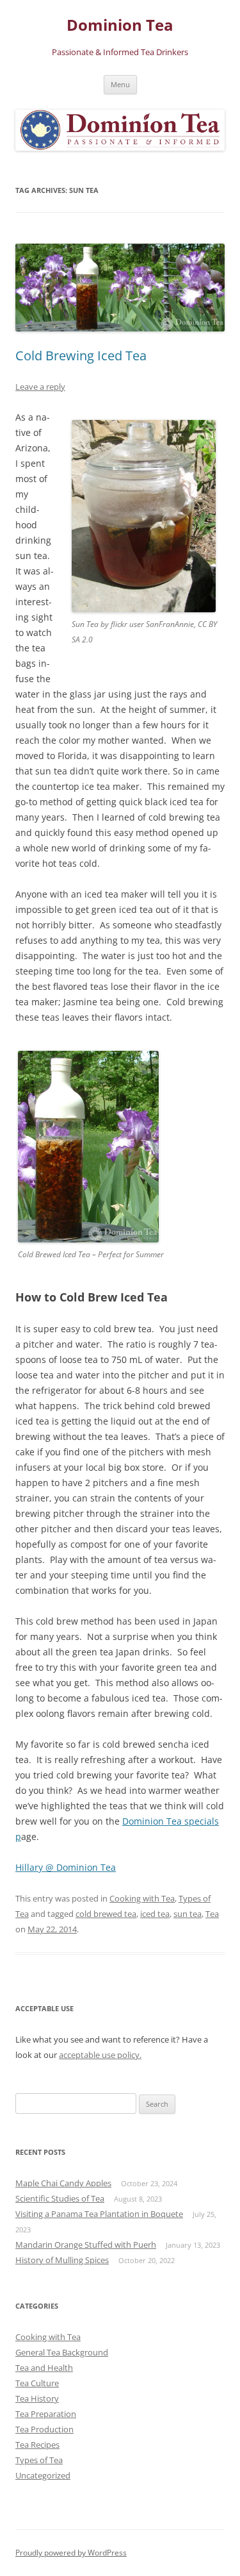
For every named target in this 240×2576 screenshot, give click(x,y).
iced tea (155, 1914)
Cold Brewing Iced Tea (81, 355)
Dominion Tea (120, 25)
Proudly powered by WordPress (71, 2553)
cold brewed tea (106, 1914)
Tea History (37, 2398)
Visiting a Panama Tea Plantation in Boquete (99, 2214)
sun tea (188, 1914)
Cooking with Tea (142, 1898)
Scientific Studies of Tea (60, 2198)
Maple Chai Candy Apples (63, 2183)
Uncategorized (43, 2475)
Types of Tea (39, 2460)
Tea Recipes (37, 2445)
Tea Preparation (46, 2414)
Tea (212, 1914)
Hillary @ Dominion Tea (66, 1867)
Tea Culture (37, 2383)
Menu (120, 84)
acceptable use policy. (100, 2055)
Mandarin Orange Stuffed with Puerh (86, 2245)
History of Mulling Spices (62, 2260)
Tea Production (44, 2429)
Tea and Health (44, 2368)
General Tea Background (62, 2352)
